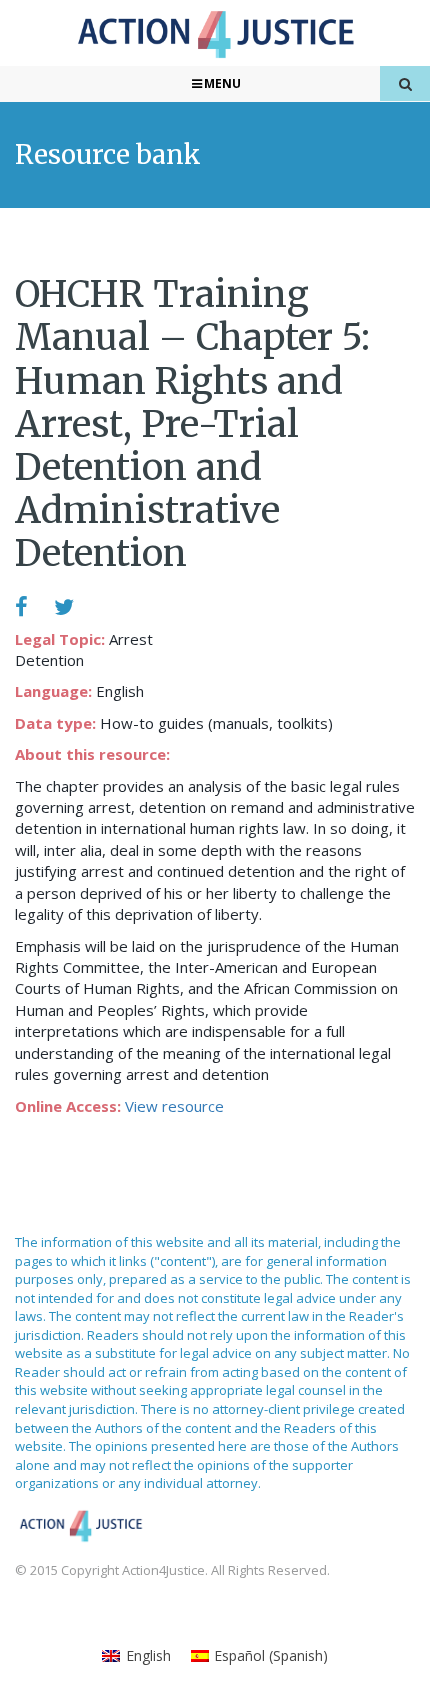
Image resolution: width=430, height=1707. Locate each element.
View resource (174, 1106)
